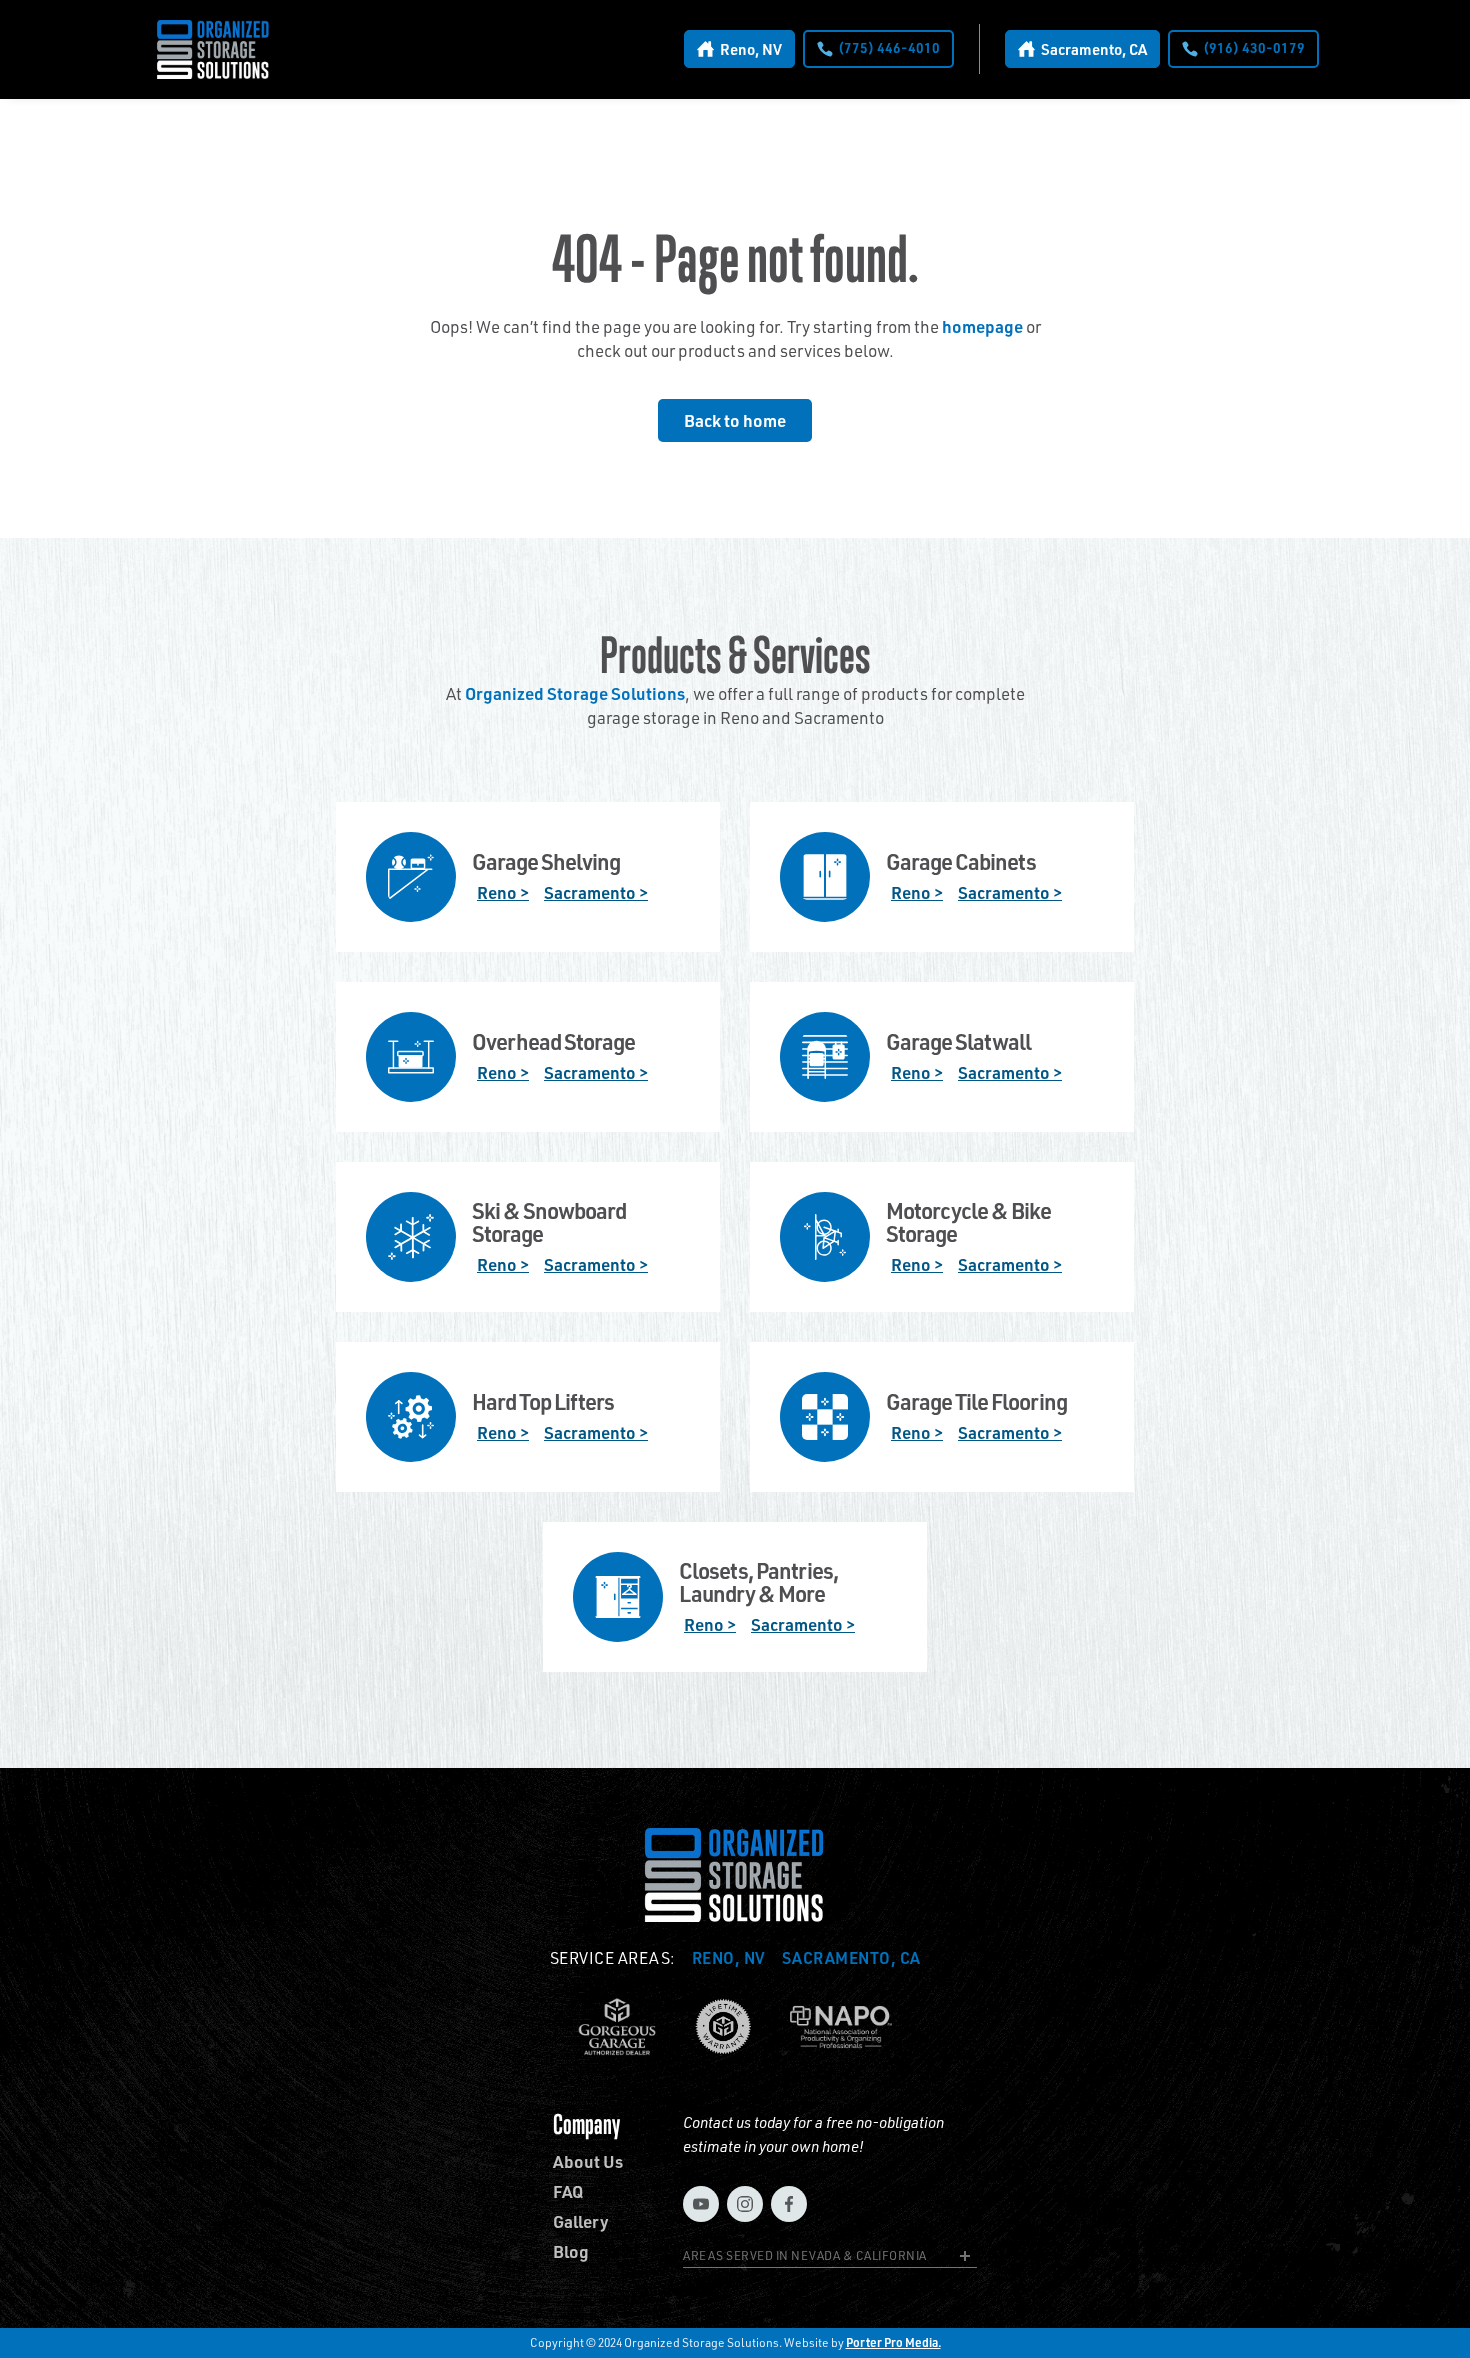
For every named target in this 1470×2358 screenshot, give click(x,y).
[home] (213, 49)
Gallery (581, 2221)
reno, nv (729, 1958)
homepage (982, 326)
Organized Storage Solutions (575, 693)
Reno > (503, 892)
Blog (571, 2251)
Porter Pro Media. (893, 2342)
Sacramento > (596, 892)
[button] (830, 2259)
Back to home (735, 420)
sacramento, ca (851, 1958)
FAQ (568, 2191)
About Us (588, 2161)
